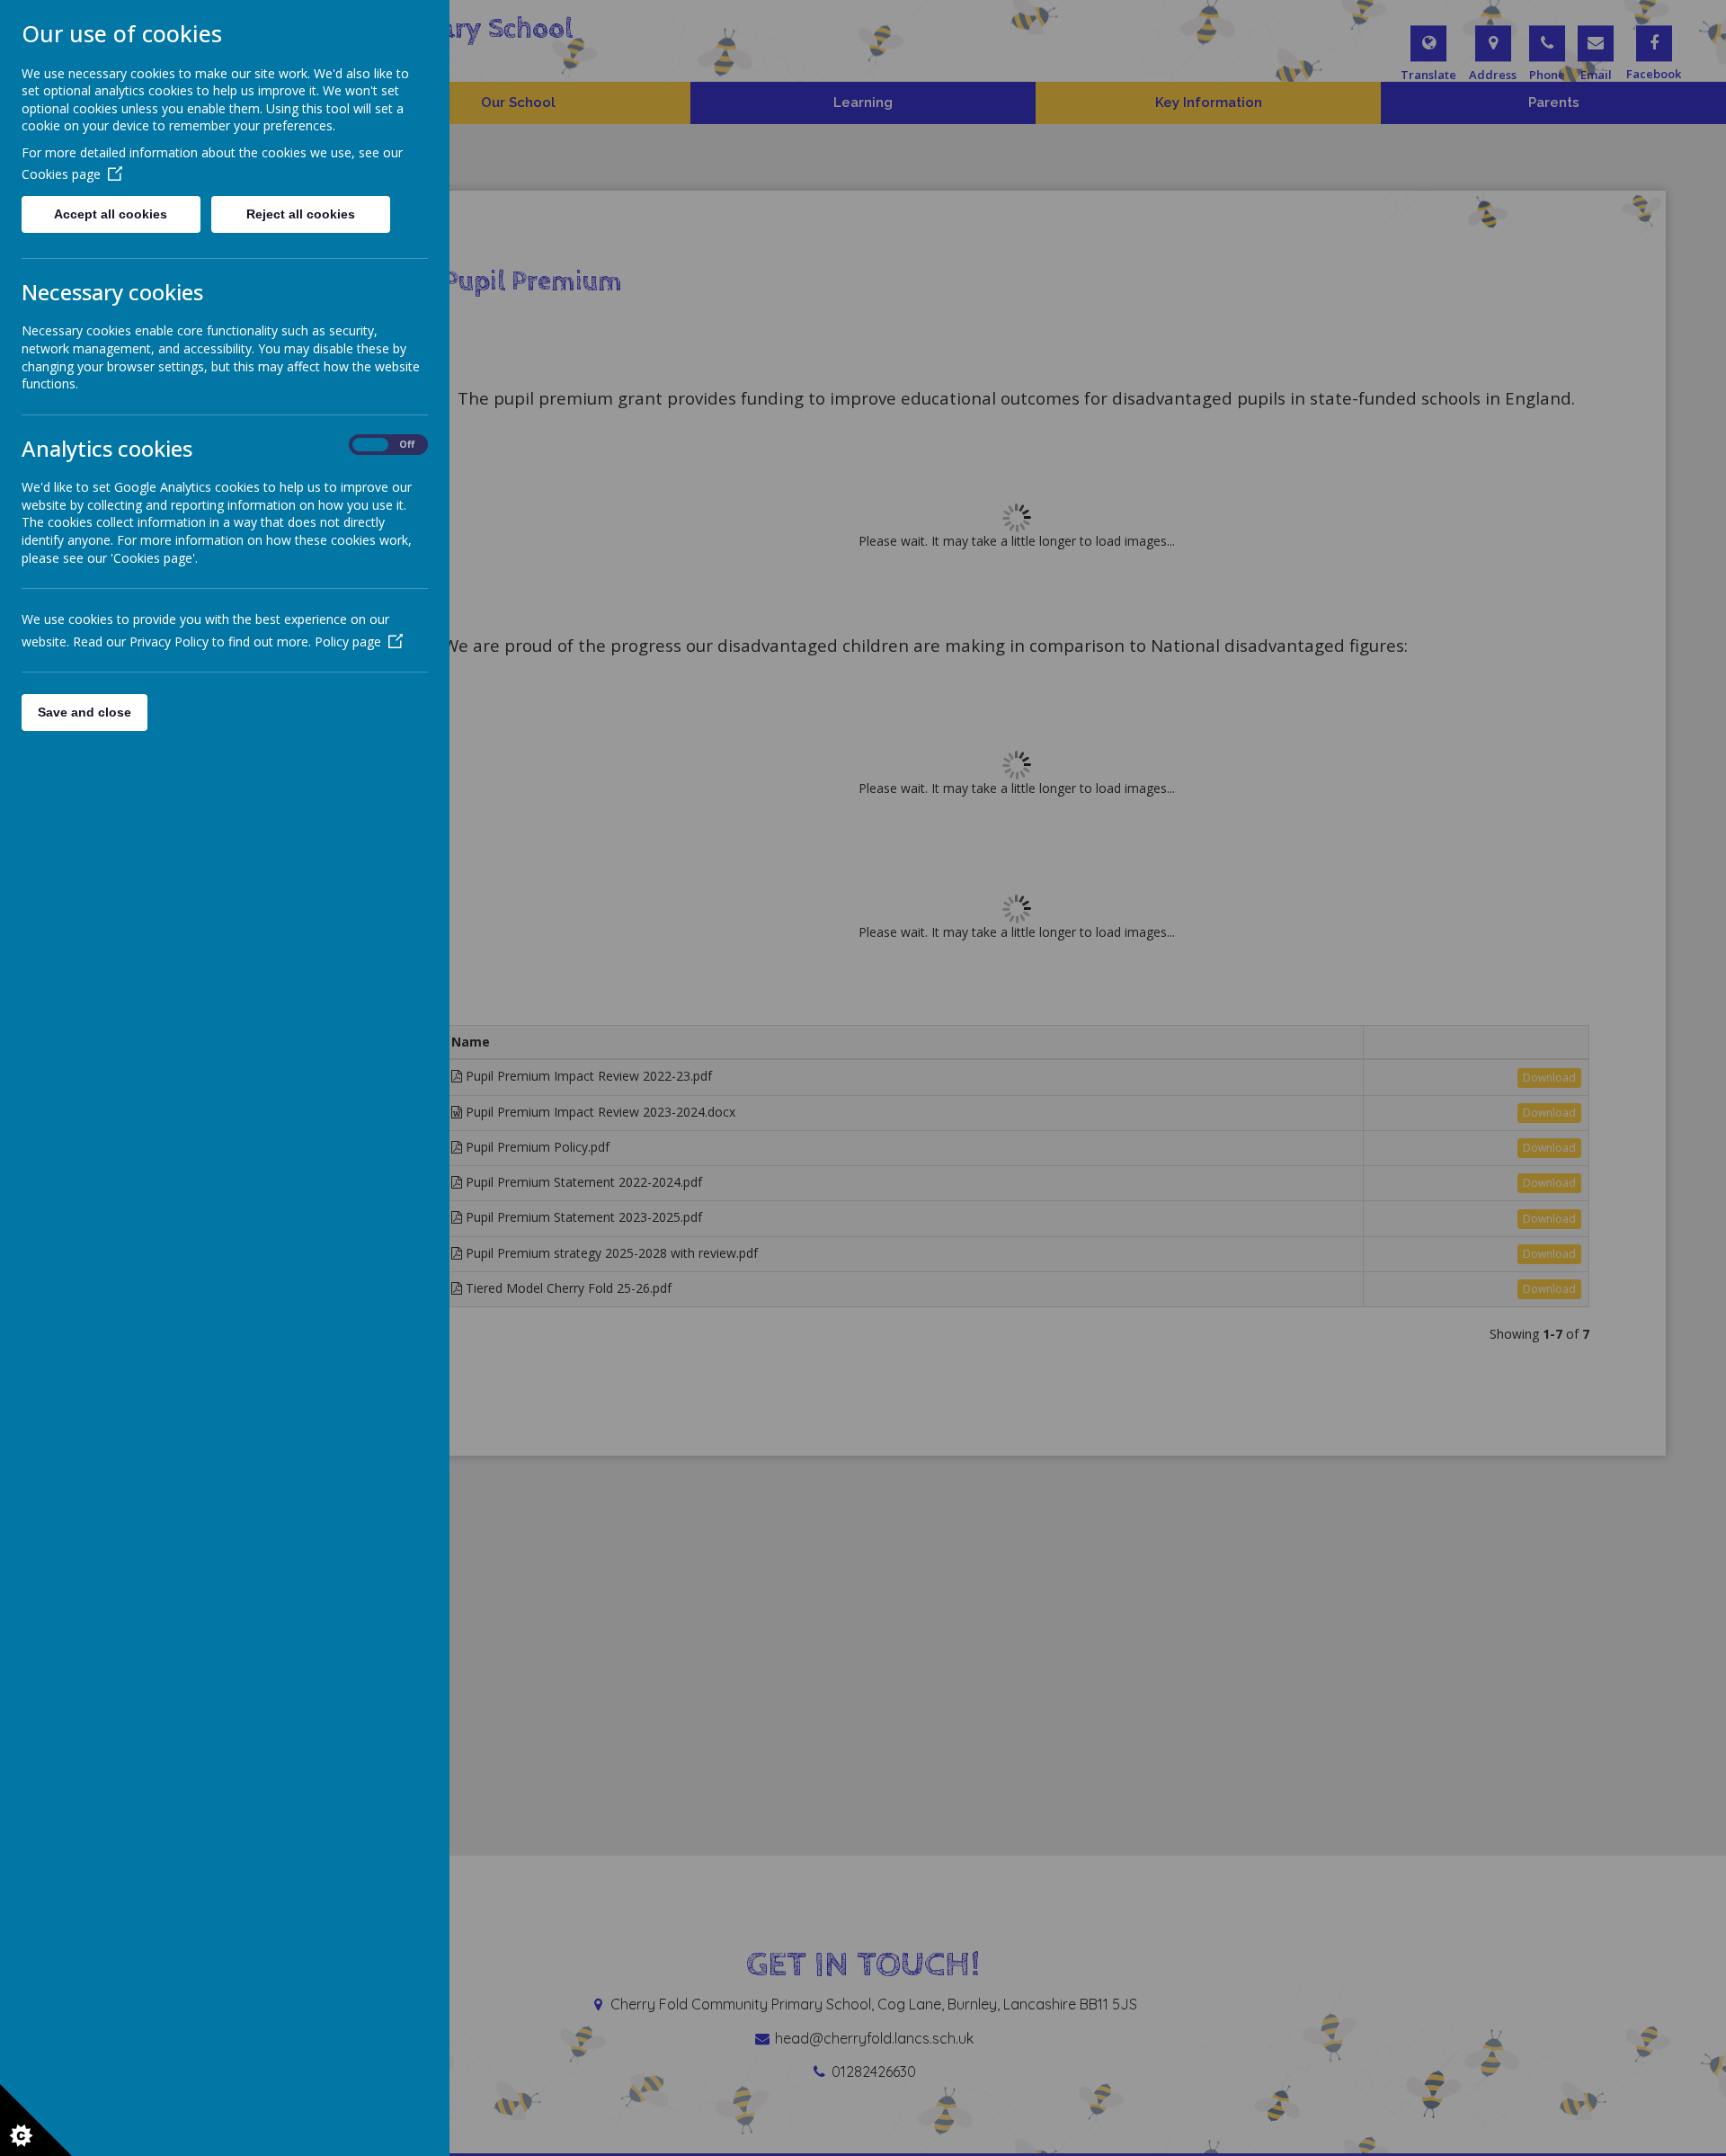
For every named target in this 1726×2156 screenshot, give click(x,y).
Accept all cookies (111, 214)
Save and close (85, 712)
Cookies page (61, 174)
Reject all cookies (301, 214)
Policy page (348, 641)
